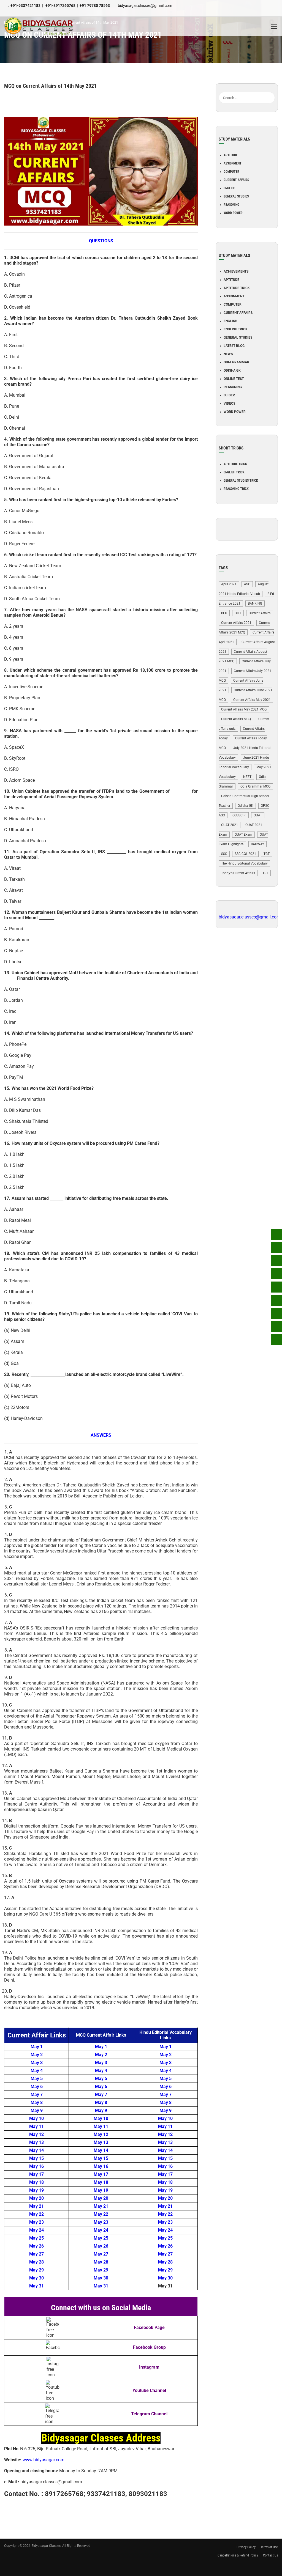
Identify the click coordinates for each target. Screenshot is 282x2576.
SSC (224, 854)
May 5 (37, 2079)
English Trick (236, 329)
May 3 (37, 2063)
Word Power (233, 213)
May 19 (36, 2190)
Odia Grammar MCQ (255, 786)
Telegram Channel (149, 2414)
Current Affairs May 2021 (252, 700)
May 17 (36, 2174)
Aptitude (231, 155)
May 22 (36, 2214)
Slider (229, 395)
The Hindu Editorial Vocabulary (244, 863)
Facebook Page (149, 2327)
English (229, 188)
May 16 (36, 2166)
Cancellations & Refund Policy (238, 2555)
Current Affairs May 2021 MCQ (244, 709)
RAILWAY (257, 844)
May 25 (36, 2238)
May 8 (37, 2102)
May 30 (36, 2278)
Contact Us (270, 2555)
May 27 (36, 2254)
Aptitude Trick (237, 288)
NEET (247, 777)
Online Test (234, 379)
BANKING (255, 603)
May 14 (36, 2150)
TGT (267, 854)
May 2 (37, 2055)
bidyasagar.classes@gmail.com (145, 6)
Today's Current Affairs (238, 873)
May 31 (36, 2286)
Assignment (233, 163)
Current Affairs (236, 180)
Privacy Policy (246, 2547)
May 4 (37, 2071)
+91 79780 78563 (95, 6)
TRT (265, 873)
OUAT (258, 815)
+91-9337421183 (25, 6)
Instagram (149, 2367)
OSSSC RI (239, 815)
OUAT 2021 (230, 825)
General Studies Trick (241, 481)
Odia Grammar (236, 362)
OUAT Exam (243, 835)
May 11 (36, 2126)
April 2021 (229, 584)
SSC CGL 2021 (245, 854)
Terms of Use (269, 2547)
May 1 (37, 2047)
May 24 (36, 2230)
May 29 (36, 2270)
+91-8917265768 (60, 6)
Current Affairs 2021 (236, 623)
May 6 (37, 2087)
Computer (231, 172)
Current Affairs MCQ (236, 719)
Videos (229, 404)
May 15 (36, 2158)
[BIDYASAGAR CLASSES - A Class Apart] (40, 26)
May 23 (36, 2222)
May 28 (36, 2262)
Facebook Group (149, 2347)
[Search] (271, 89)
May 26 (36, 2246)
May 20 (36, 2198)
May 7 (37, 2094)
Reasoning (231, 205)
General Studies (236, 196)
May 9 (37, 2110)
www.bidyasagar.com (44, 2460)
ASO (247, 584)
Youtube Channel (149, 2390)
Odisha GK (232, 371)
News (228, 354)
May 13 (36, 2142)
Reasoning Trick (236, 489)
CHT (238, 613)
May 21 (36, 2206)
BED (224, 613)
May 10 (36, 2118)
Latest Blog (234, 346)
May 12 (36, 2134)
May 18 (36, 2182)
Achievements (236, 271)
